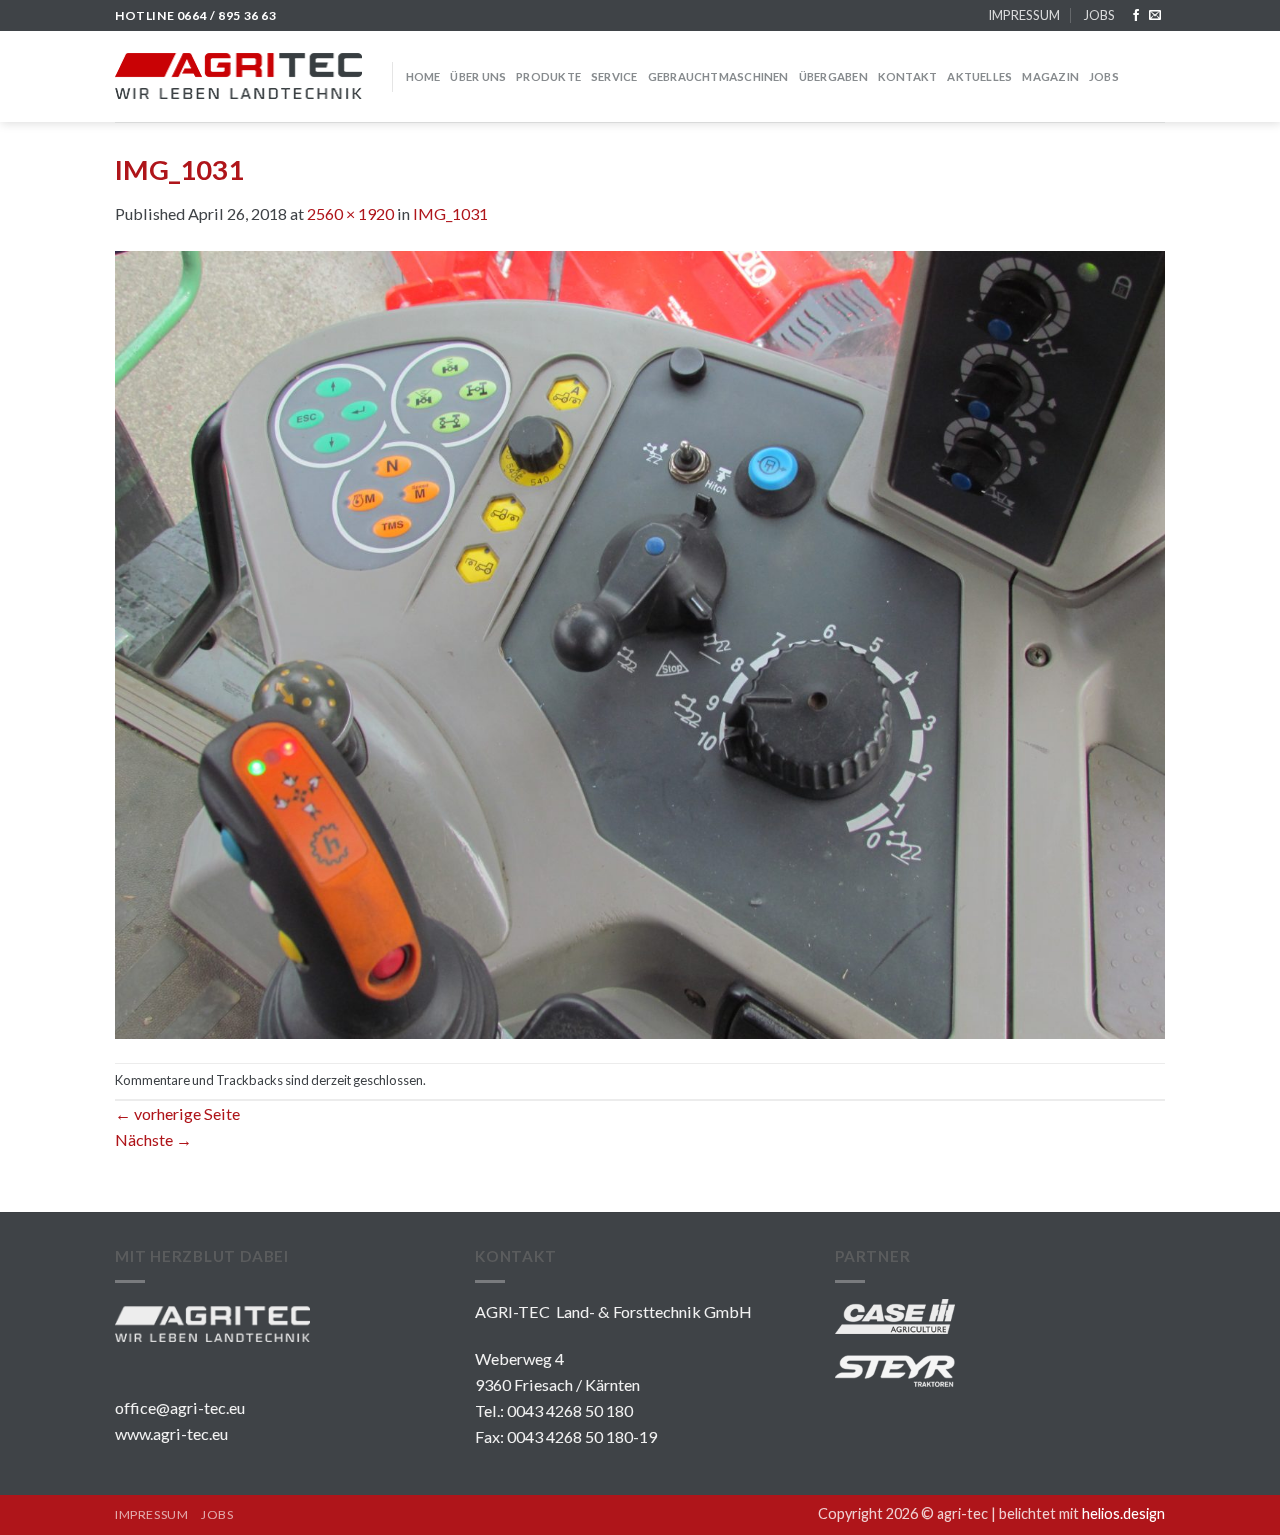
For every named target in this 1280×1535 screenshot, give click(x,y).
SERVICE (614, 76)
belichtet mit (1082, 1513)
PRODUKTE (548, 76)
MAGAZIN (1050, 76)
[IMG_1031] (640, 642)
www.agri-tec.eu (171, 1433)
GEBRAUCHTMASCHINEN (718, 76)
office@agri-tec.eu (180, 1407)
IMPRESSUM (1024, 15)
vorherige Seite (177, 1113)
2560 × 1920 (350, 213)
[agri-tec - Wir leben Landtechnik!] (238, 75)
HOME (423, 76)
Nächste (153, 1139)
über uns (478, 76)
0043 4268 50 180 (570, 1410)
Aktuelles (979, 76)
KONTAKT (908, 76)
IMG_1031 (450, 213)
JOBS (1099, 15)
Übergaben (833, 76)
